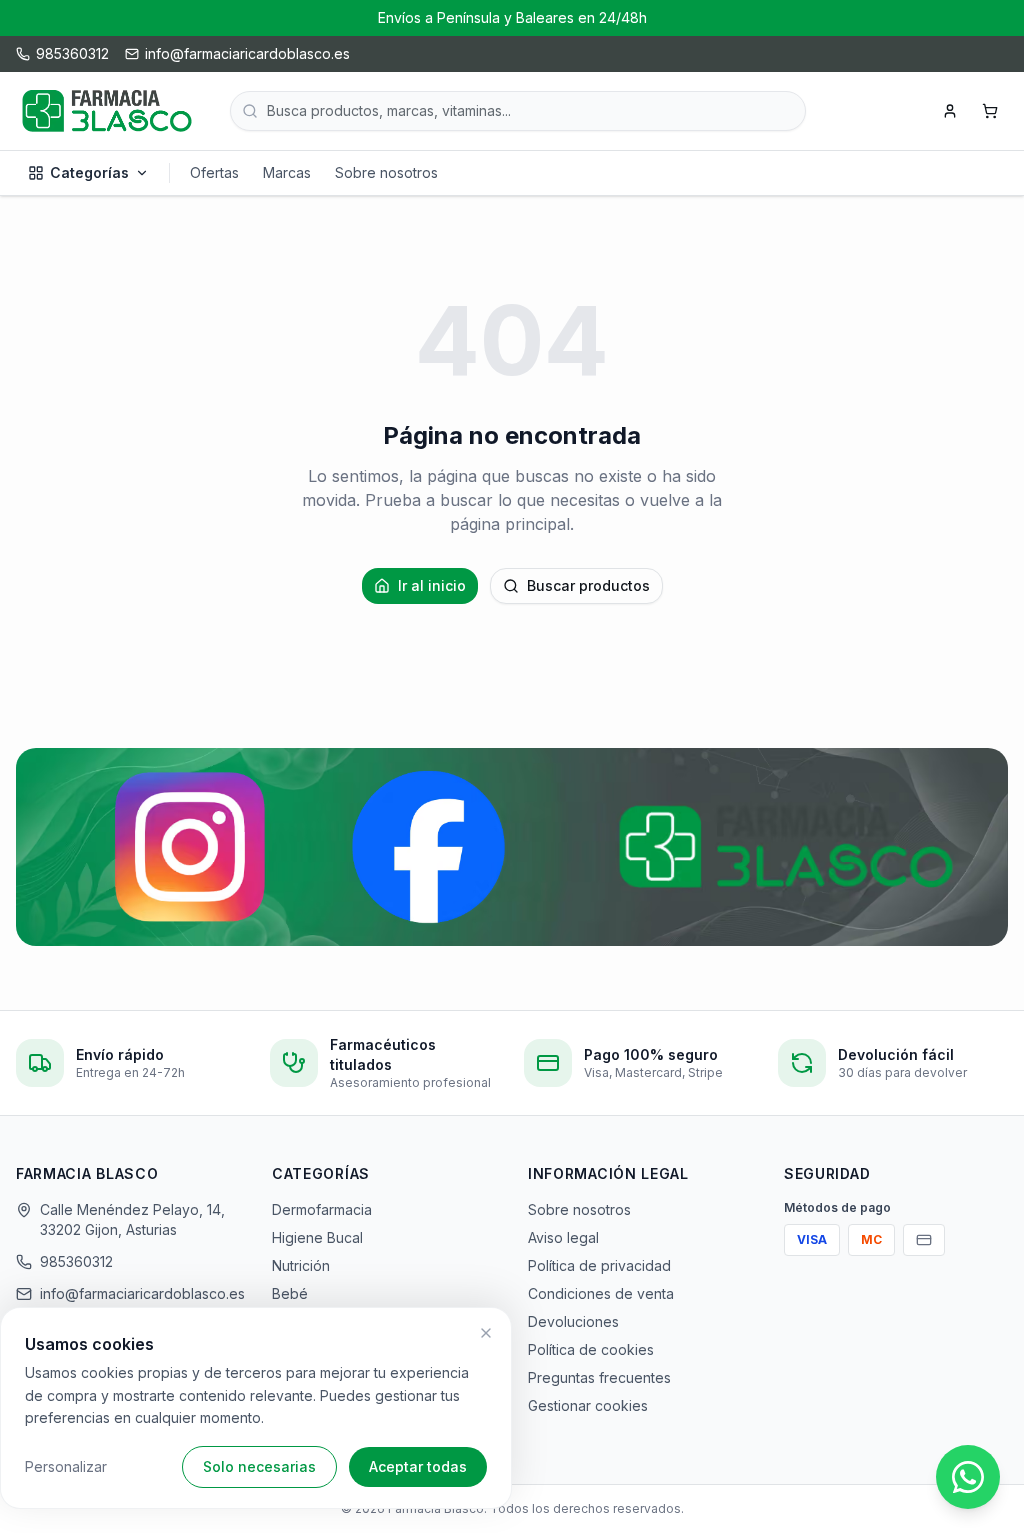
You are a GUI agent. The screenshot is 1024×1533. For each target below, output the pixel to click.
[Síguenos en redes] (512, 847)
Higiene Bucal (317, 1237)
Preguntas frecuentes (599, 1377)
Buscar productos (588, 585)
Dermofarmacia (322, 1209)
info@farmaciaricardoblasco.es (140, 1293)
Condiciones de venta (601, 1293)
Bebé (290, 1293)
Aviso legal (563, 1237)
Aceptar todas (418, 1466)
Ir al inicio (432, 585)
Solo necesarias (259, 1466)
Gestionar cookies (588, 1405)
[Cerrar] (486, 1333)
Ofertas (214, 172)
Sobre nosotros (386, 172)
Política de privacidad (599, 1265)
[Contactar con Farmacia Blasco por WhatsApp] (968, 1477)
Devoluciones (573, 1321)
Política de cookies (591, 1349)
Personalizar (66, 1466)
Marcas (287, 172)
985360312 (76, 1261)
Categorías (89, 172)
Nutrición (301, 1265)
